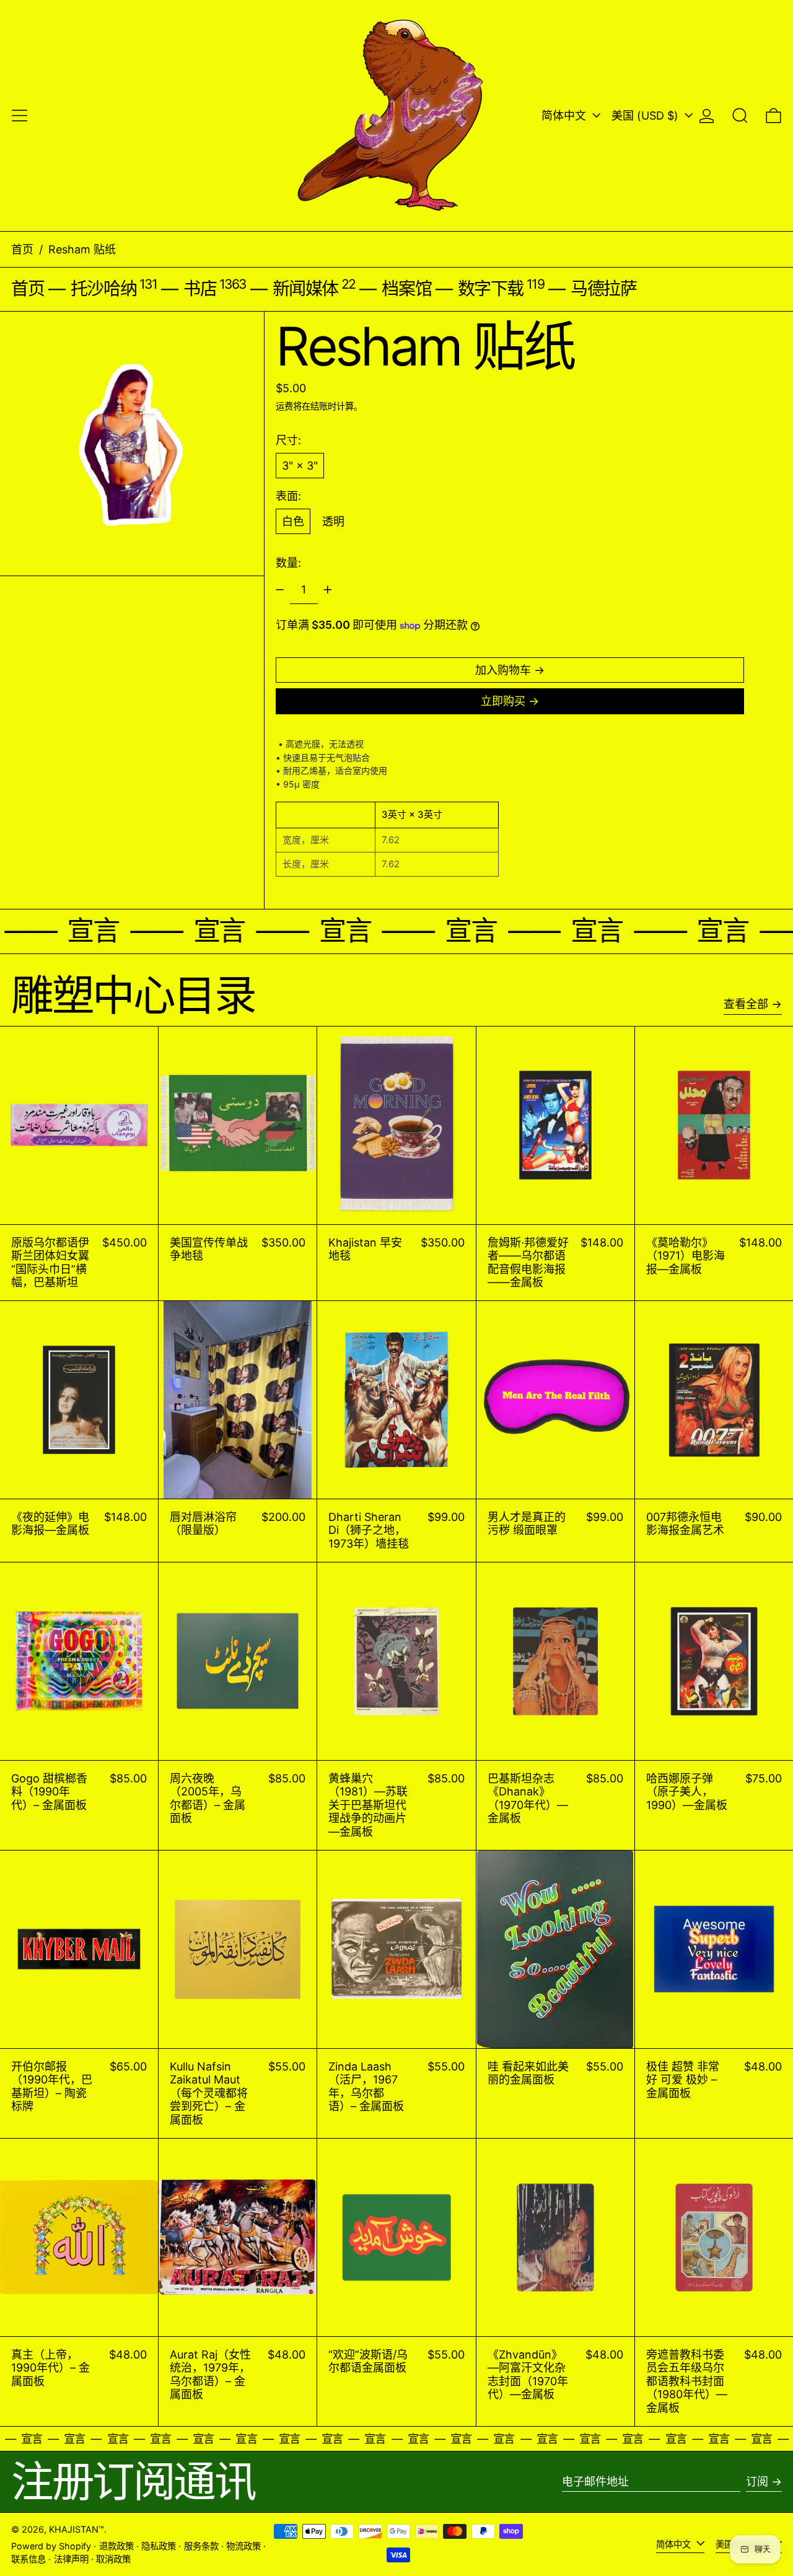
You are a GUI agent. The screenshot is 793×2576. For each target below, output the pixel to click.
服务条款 (201, 2546)
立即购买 (503, 701)
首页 (22, 249)
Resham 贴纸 (82, 249)
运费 (284, 406)
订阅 (757, 2482)
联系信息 (28, 2559)
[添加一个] (328, 590)
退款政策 (116, 2546)
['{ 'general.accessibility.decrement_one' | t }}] (280, 590)
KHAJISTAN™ (77, 2529)
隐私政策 (159, 2546)
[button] (740, 116)
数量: (288, 563)
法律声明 (71, 2559)
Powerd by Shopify (51, 2546)
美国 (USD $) (646, 116)
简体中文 (565, 116)
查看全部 (746, 1004)
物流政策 (243, 2546)
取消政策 (113, 2559)
